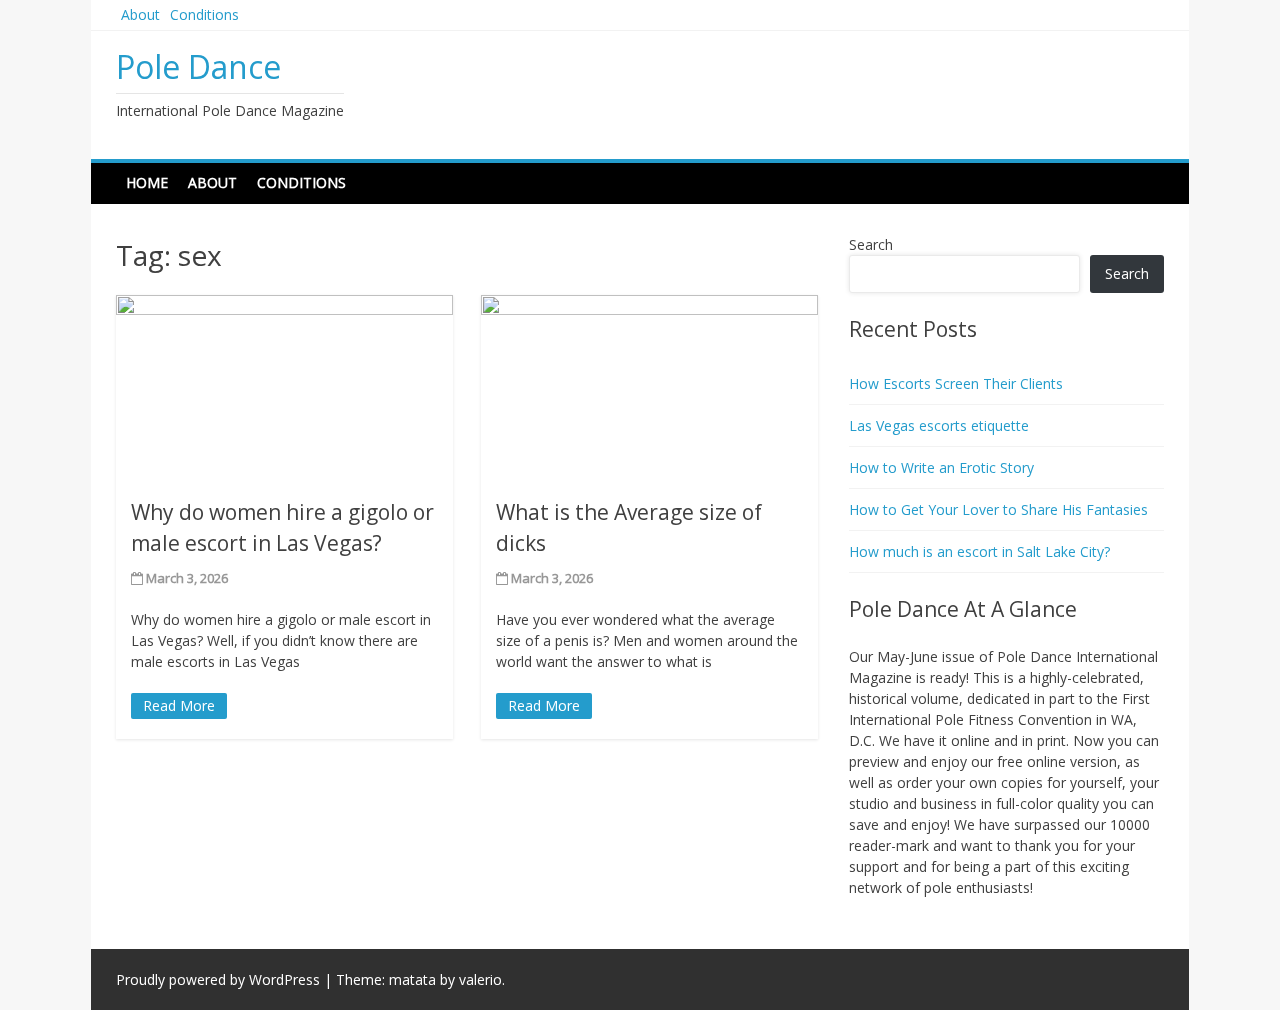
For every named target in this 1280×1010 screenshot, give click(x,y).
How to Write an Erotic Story (941, 467)
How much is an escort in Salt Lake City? (979, 551)
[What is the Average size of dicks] (649, 388)
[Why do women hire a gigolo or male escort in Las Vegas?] (284, 388)
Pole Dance (198, 66)
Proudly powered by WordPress (218, 979)
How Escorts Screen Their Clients (956, 383)
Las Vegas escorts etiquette (939, 425)
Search (871, 244)
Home (147, 182)
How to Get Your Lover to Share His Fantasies (998, 509)
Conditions (204, 14)
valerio (480, 979)
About (140, 14)
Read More (179, 705)
